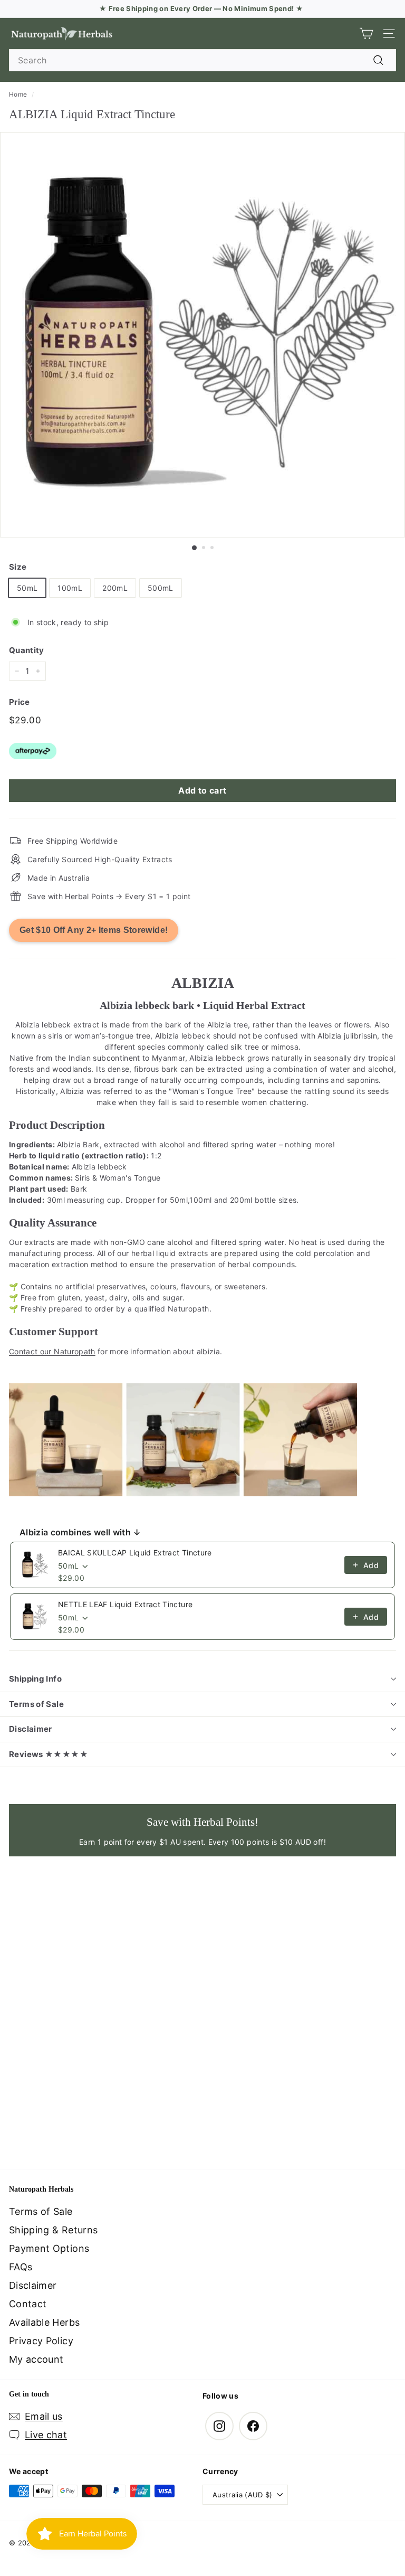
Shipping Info (35, 1679)
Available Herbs (44, 2322)
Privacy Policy (41, 2341)
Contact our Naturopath (52, 1351)
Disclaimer (31, 1729)
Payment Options (49, 2248)
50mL (27, 588)
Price (20, 702)
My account (36, 2359)
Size (18, 567)
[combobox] (202, 60)
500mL (161, 588)
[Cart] (366, 34)
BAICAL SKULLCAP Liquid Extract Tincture (135, 1553)
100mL (70, 588)
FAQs (21, 2267)
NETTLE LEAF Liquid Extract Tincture (125, 1604)
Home (18, 94)
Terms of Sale (36, 1704)
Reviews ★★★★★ (49, 1754)
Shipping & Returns (53, 2230)
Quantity (27, 650)
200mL (115, 588)
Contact (28, 2304)
